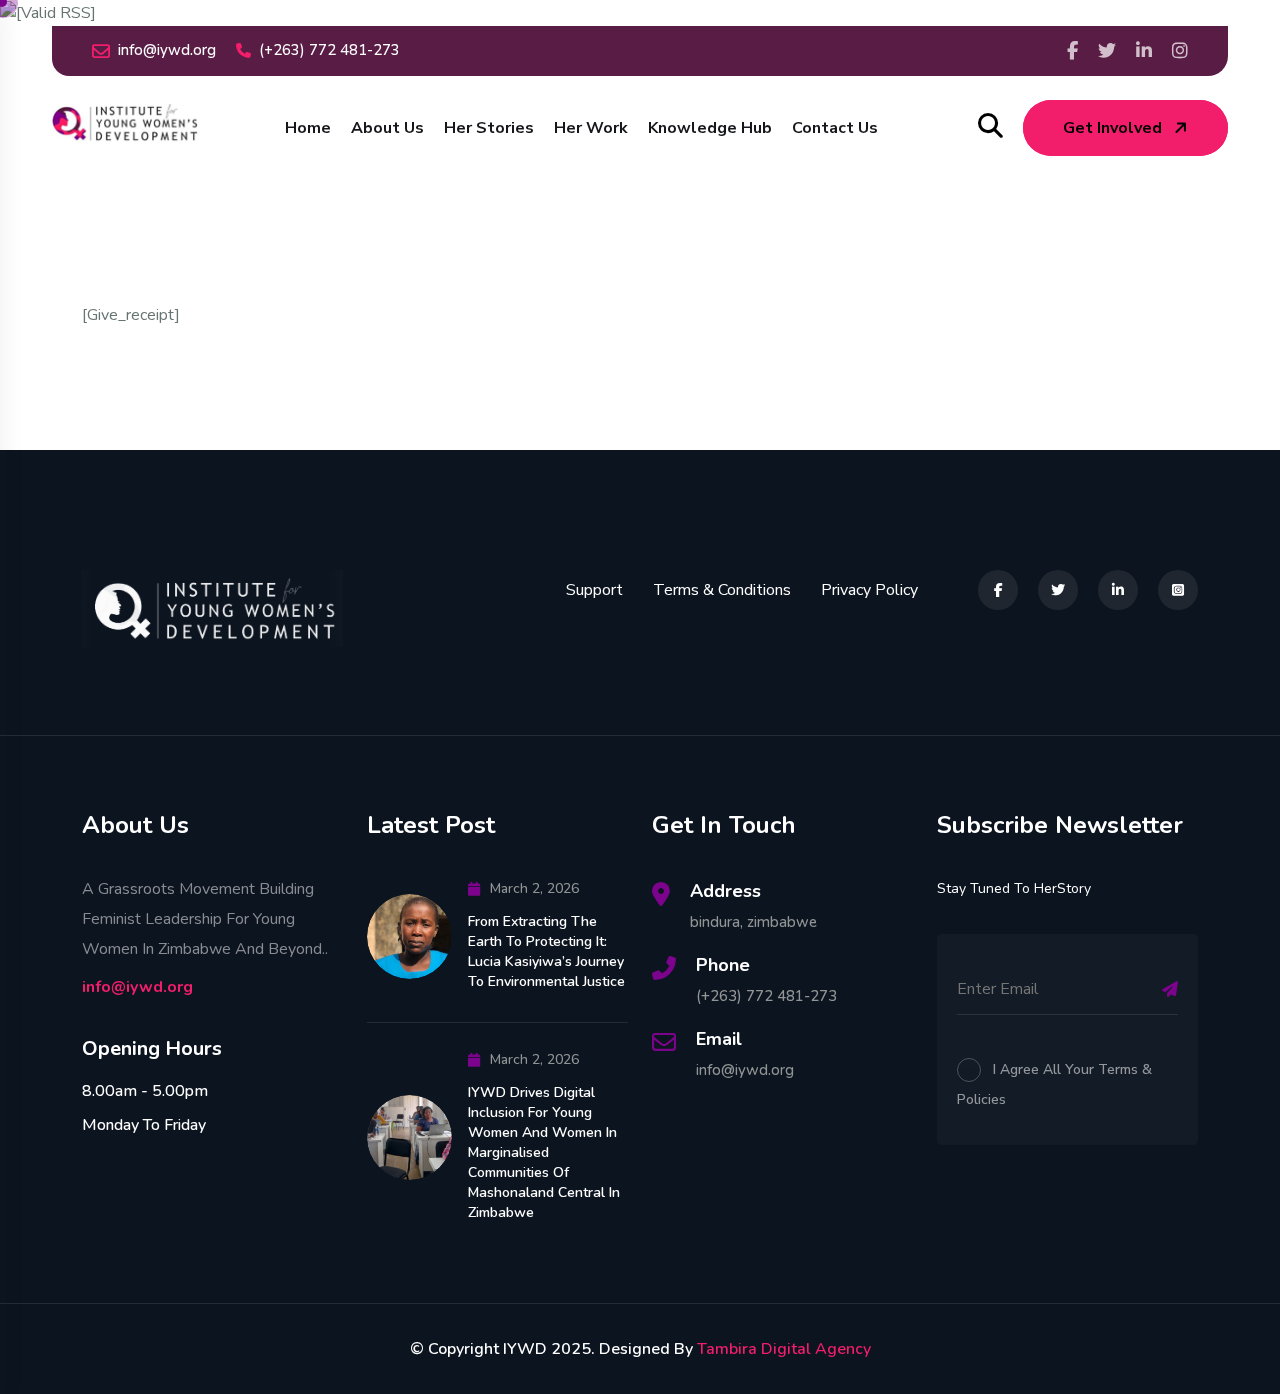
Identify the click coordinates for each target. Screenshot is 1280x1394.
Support (594, 590)
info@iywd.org (167, 50)
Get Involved (1112, 128)
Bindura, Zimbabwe (753, 922)
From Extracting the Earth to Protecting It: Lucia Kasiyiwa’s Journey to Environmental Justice (546, 951)
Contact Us (835, 128)
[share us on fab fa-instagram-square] (1178, 590)
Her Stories (489, 128)
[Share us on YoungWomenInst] (1072, 51)
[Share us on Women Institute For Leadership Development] (1144, 51)
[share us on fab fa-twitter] (1058, 590)
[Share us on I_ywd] (1180, 51)
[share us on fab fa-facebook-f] (998, 590)
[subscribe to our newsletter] (1170, 989)
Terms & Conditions (722, 590)
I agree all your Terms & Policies (1054, 1084)
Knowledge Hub (710, 128)
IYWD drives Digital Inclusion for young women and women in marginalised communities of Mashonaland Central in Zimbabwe (544, 1152)
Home (308, 128)
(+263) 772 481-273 (329, 50)
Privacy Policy (869, 590)
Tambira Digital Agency (784, 1349)
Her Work (591, 128)
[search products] (990, 126)
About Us (387, 128)
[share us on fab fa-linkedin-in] (1118, 590)
